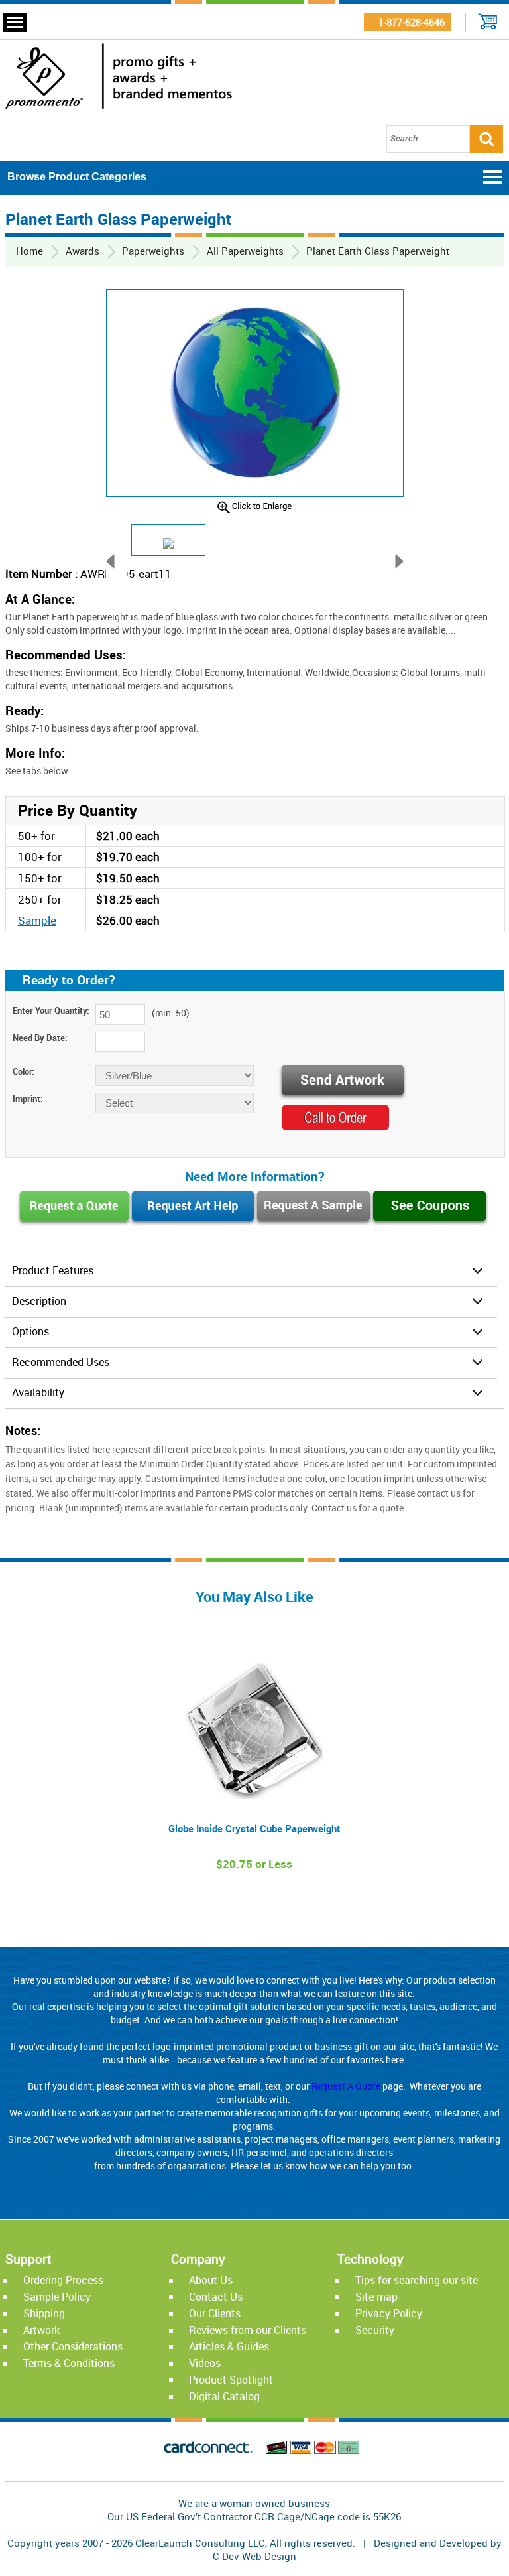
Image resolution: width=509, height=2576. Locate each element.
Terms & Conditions (69, 2363)
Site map (376, 2297)
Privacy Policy (389, 2313)
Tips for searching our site (417, 2280)
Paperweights (153, 251)
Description (39, 1301)
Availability (38, 1392)
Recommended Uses (61, 1362)
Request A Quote (346, 2086)
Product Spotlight (231, 2380)
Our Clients (215, 2313)
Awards (83, 251)
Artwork (41, 2330)
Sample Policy (57, 2297)
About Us (211, 2280)
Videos (205, 2363)
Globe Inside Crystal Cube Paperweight (254, 1828)
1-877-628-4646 (408, 22)
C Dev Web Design (254, 2556)
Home (29, 251)
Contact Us (216, 2297)
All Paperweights (245, 251)
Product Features (53, 1270)
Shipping (44, 2313)
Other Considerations (73, 2346)
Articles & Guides (229, 2346)
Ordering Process (63, 2280)
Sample (37, 920)
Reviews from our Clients (248, 2330)
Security (375, 2330)
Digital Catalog (224, 2396)
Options (30, 1331)
